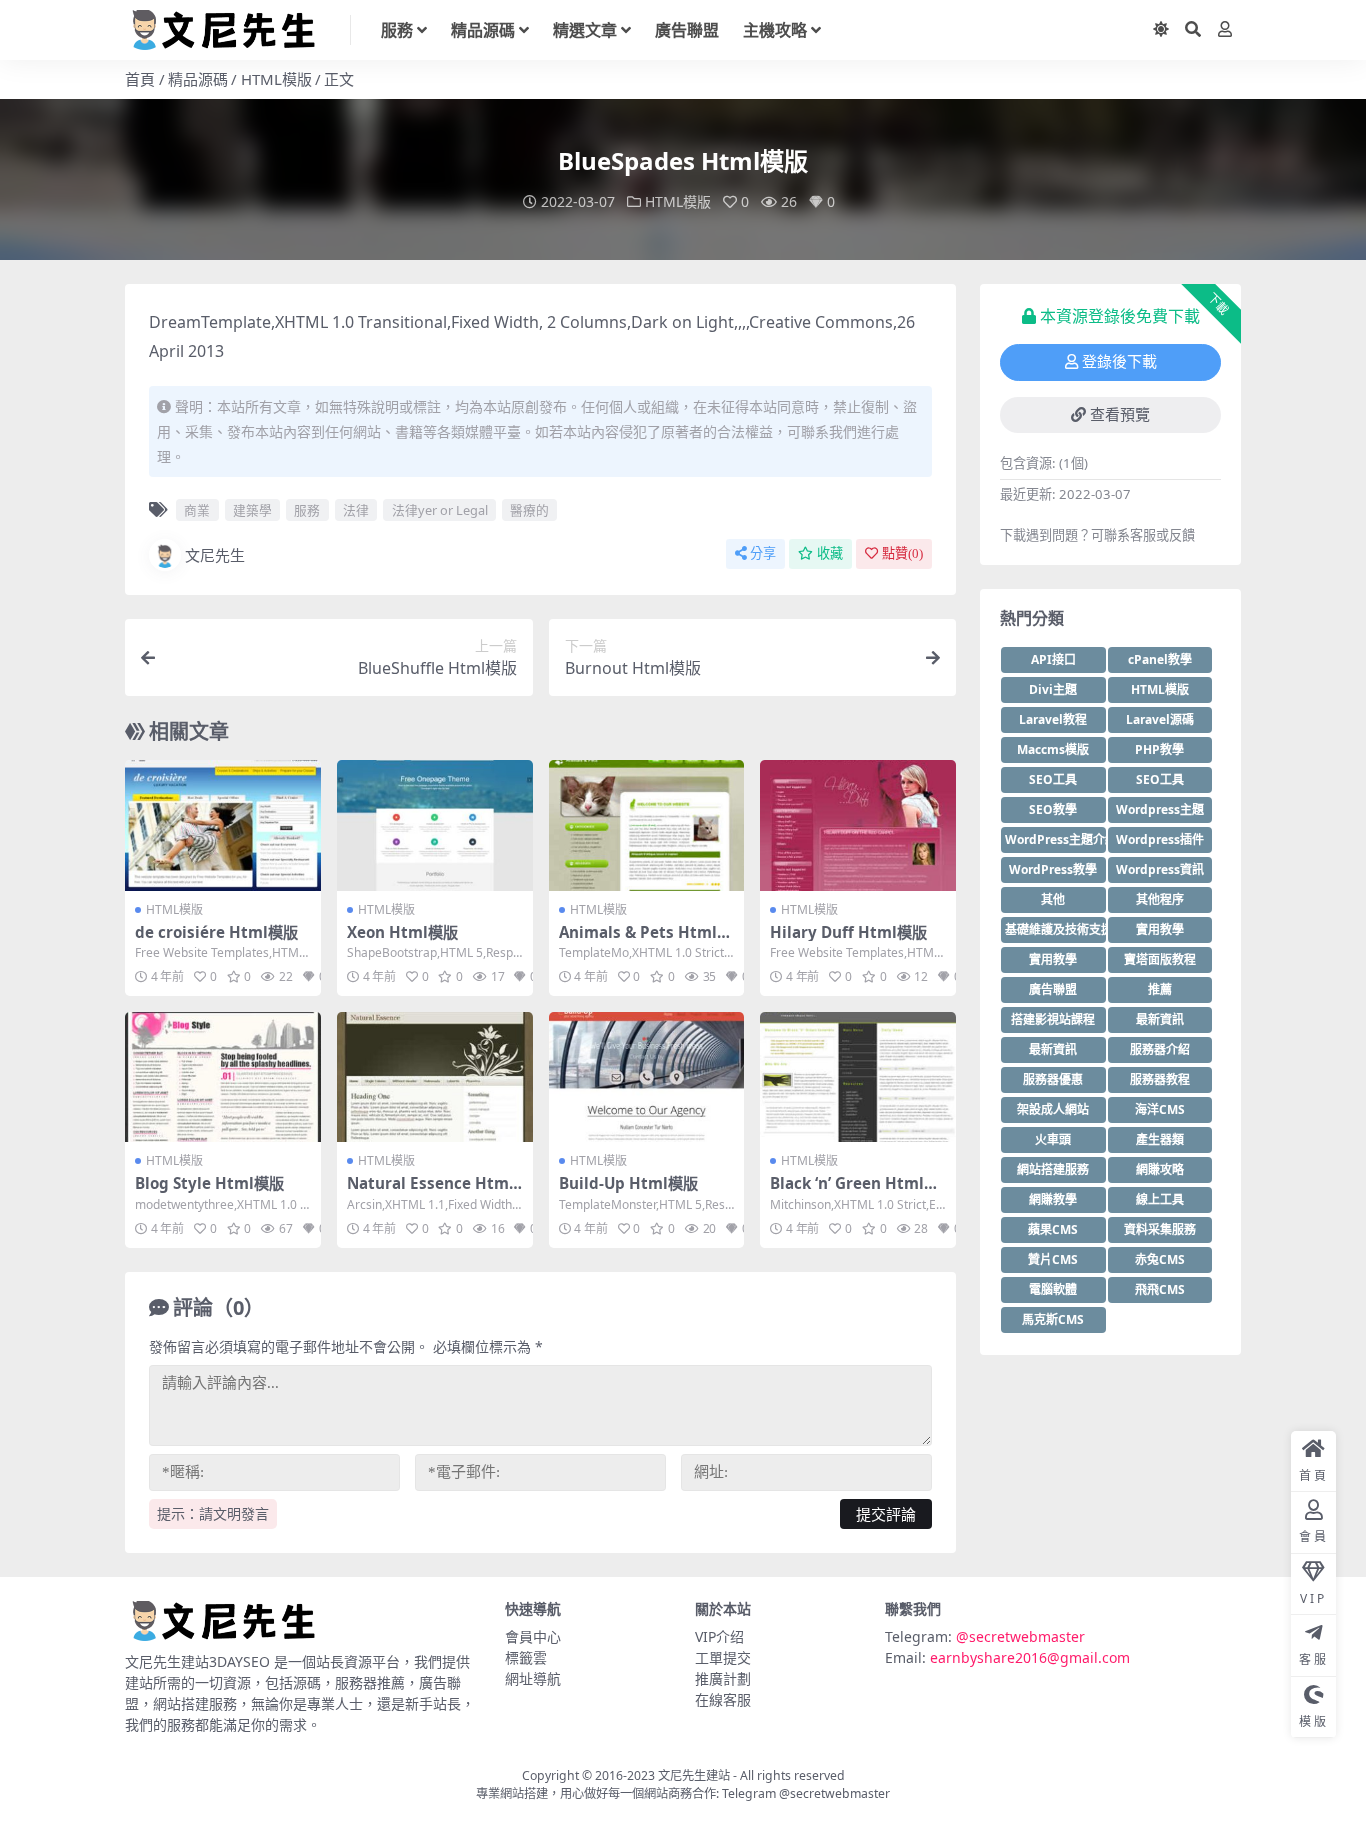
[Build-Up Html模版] (647, 1077)
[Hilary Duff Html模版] (858, 825)
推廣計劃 (723, 1678)
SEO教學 (1053, 809)
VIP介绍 (719, 1636)
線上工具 (1160, 1199)
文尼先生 (215, 555)
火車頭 (1053, 1139)
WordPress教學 (1053, 869)
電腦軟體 (1053, 1289)
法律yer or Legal (440, 510)
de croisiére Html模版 (216, 932)
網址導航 (533, 1678)
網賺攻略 (1160, 1169)
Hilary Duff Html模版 (848, 932)
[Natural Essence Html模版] (435, 1077)
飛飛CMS (1160, 1289)
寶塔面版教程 (1160, 959)
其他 (1053, 899)
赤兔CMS (1160, 1259)
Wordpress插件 (1160, 839)
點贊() (902, 553)
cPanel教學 (1160, 659)
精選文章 (585, 30)
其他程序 (1160, 899)
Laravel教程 (1053, 719)
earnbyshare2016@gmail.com (1030, 1657)
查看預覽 (1120, 415)
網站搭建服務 (1053, 1169)
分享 (763, 553)
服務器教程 (1160, 1079)
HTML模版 (276, 79)
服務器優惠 (1053, 1079)
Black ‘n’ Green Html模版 (854, 1192)
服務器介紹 (1160, 1049)
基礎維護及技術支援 (1055, 929)
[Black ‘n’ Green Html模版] (858, 1077)
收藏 (830, 553)
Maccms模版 (1053, 749)
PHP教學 (1159, 749)
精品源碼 (483, 30)
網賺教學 (1053, 1199)
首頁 (140, 79)
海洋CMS (1160, 1109)
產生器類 (1160, 1139)
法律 (356, 510)
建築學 (252, 510)
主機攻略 (775, 30)
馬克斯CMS (1053, 1319)
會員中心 (533, 1636)
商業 (197, 510)
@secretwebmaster (1020, 1636)
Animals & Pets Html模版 (645, 941)
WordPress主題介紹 (1055, 839)
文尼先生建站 (694, 1775)
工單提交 (723, 1657)
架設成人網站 (1053, 1109)
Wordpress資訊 (1160, 869)
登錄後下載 (1119, 362)
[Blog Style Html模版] (223, 1077)
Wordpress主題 (1160, 809)
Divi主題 (1053, 689)
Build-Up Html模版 (628, 1183)
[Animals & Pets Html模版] (647, 825)
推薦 (1160, 989)
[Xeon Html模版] (435, 825)
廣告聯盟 (687, 30)
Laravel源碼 (1160, 719)
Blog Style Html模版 (209, 1183)
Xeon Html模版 (402, 932)
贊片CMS (1053, 1259)
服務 (397, 30)
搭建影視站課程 (1053, 1019)
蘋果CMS (1053, 1229)
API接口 (1053, 659)
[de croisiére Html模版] (223, 825)
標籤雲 (526, 1657)
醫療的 (529, 510)
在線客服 (723, 1699)
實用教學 (1160, 929)
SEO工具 (1053, 779)
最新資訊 (1160, 1019)
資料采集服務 (1160, 1229)
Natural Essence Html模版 (430, 1192)
